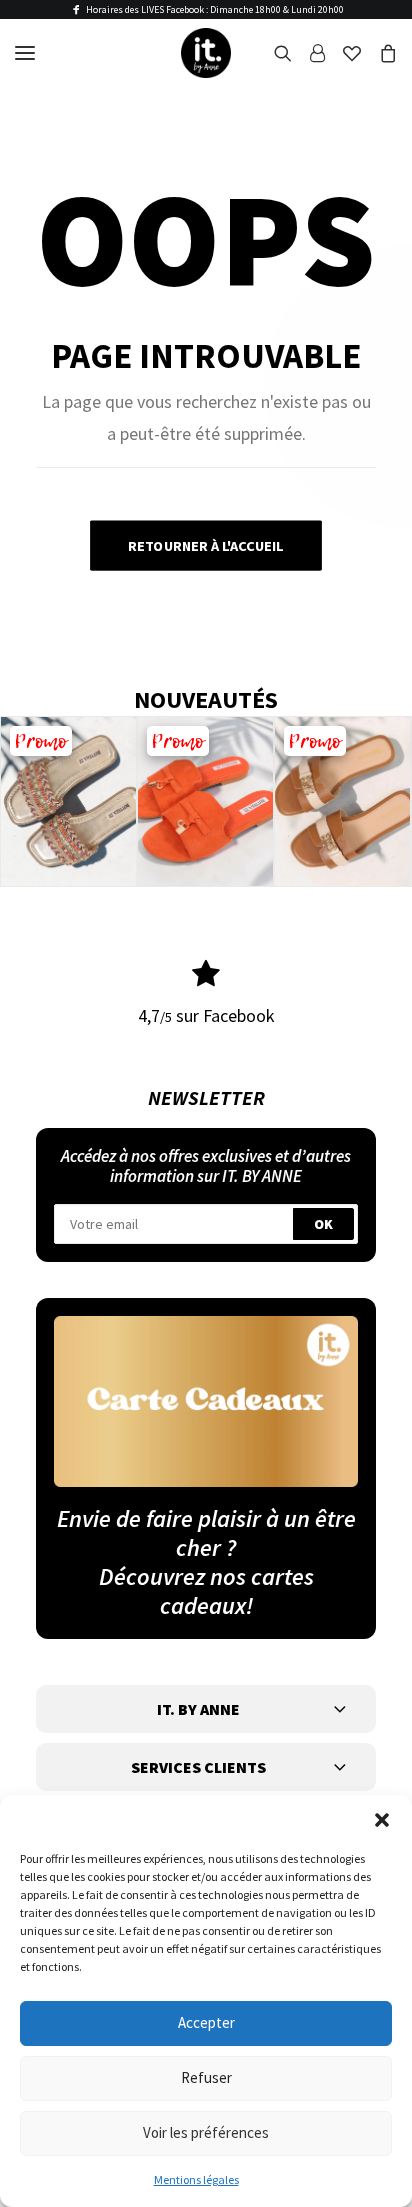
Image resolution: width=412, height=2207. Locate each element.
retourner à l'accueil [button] (205, 546)
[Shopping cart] (379, 53)
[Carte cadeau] (206, 1401)
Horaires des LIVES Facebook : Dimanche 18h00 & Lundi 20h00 (215, 9)
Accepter (206, 2022)
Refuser (206, 2077)
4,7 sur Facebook (206, 1015)
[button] (382, 1820)
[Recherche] (274, 53)
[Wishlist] (343, 53)
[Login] (308, 53)
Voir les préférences (206, 2132)
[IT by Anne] (206, 53)
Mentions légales (196, 2179)
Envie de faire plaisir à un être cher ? (206, 1533)
